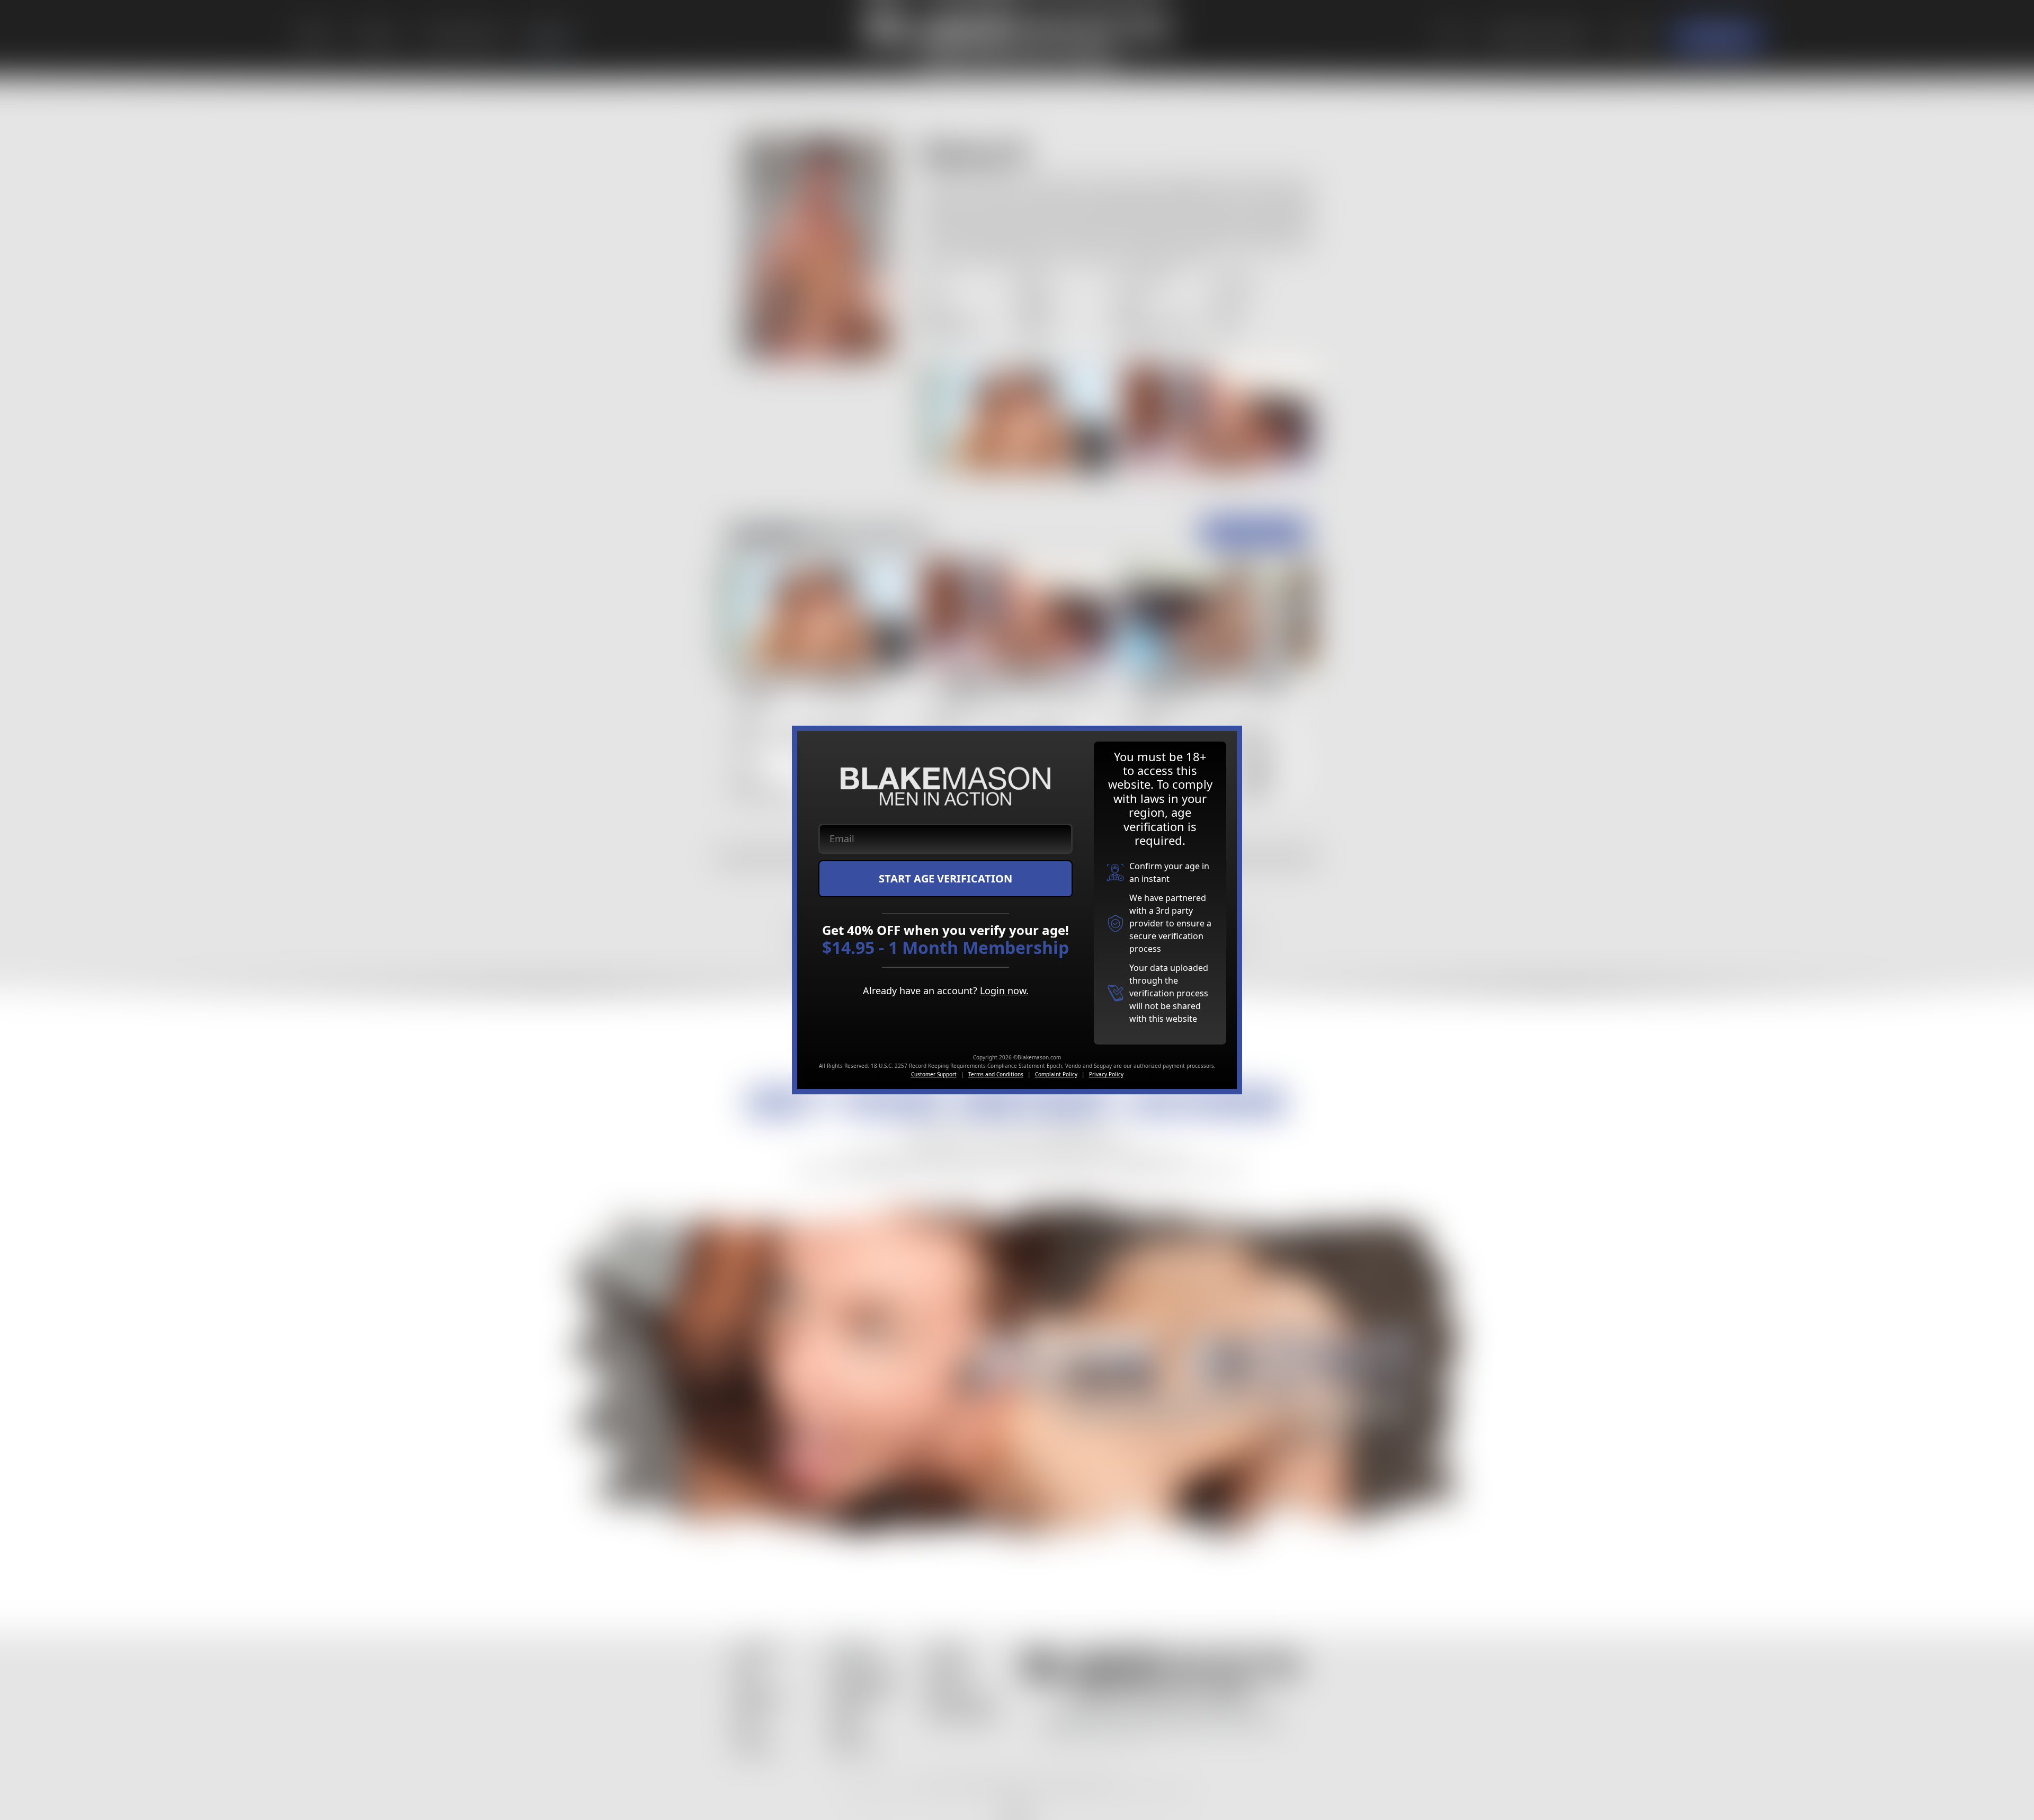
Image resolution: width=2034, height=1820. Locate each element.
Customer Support (934, 1074)
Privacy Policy (1106, 1074)
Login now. (1004, 991)
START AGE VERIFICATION (945, 878)
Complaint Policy (1056, 1074)
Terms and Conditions (996, 1074)
